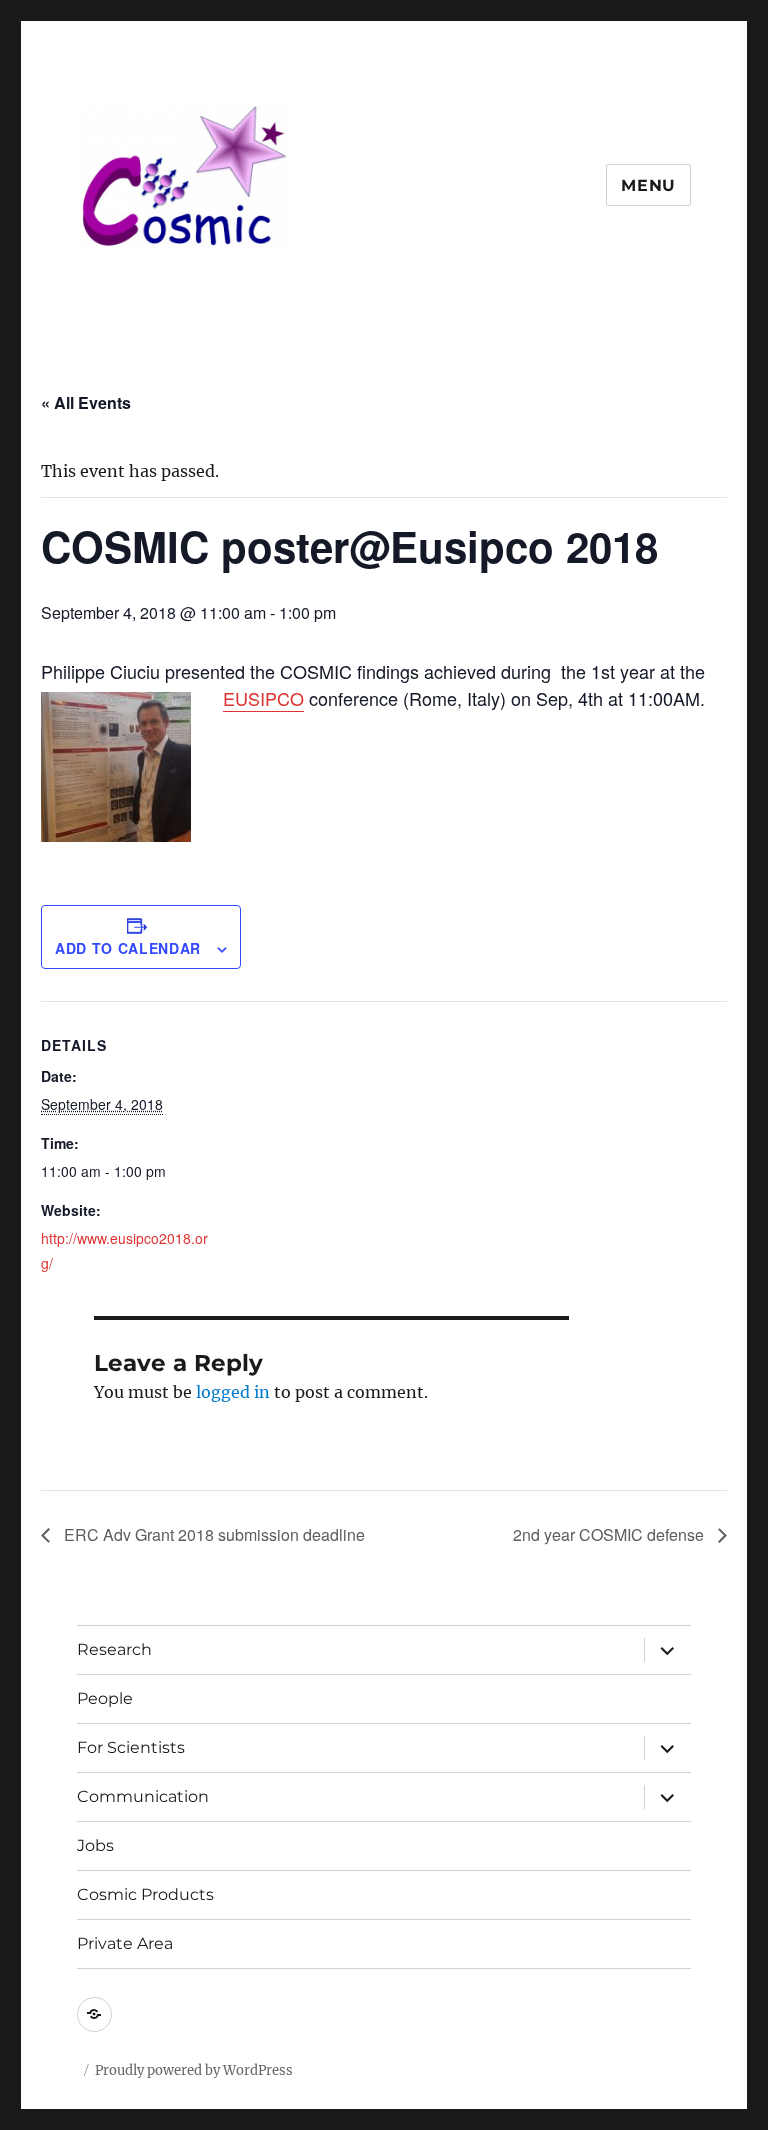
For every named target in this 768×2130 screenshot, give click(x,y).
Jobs (95, 1845)
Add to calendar (128, 948)
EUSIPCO (263, 698)
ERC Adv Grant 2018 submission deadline (212, 1534)
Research (114, 1649)
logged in (233, 1392)
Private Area (125, 1943)
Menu (648, 185)
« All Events (86, 402)
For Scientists (131, 1747)
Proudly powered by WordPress (194, 2070)
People (105, 1698)
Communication (143, 1796)
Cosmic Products (145, 1894)
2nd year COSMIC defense (610, 1534)
